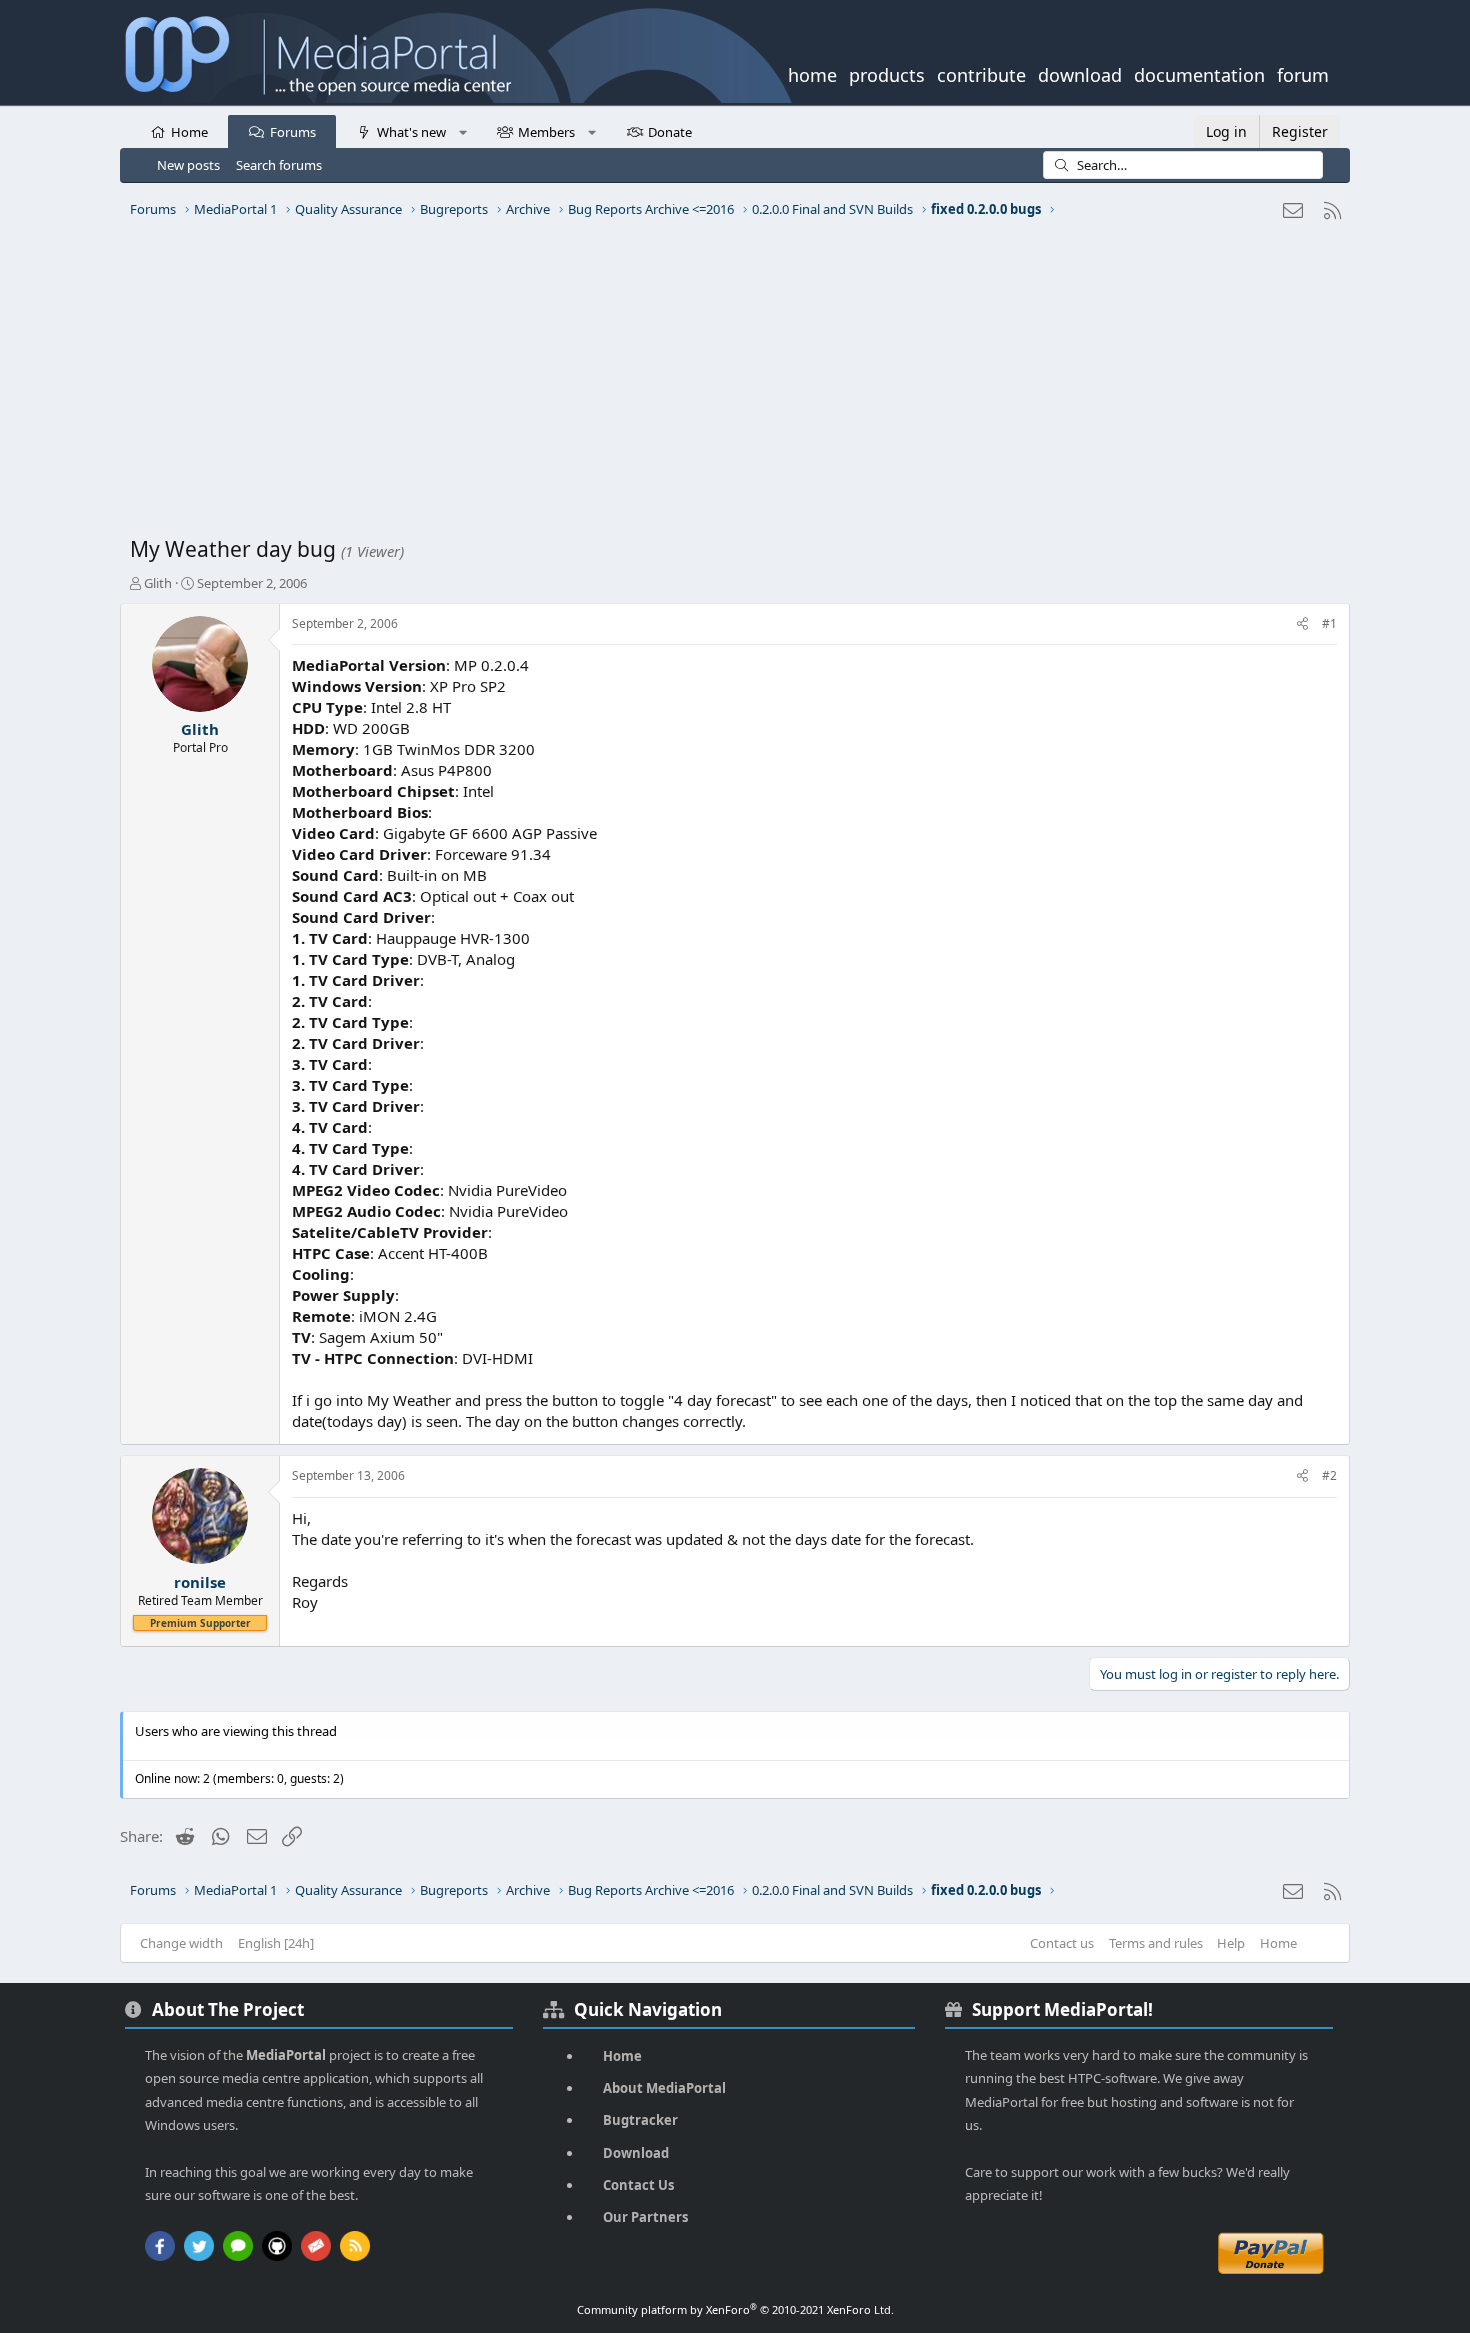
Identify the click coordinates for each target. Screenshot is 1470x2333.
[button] (462, 131)
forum (1303, 73)
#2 (1329, 1475)
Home (189, 132)
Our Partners (645, 2217)
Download (636, 2153)
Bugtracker (640, 2120)
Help (1231, 1943)
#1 (1329, 623)
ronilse (200, 1582)
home (812, 73)
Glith (158, 583)
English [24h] (276, 1943)
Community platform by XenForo (735, 2309)
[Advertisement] (730, 385)
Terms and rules (1156, 1943)
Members (546, 132)
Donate (670, 132)
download (1080, 73)
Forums (293, 132)
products (887, 73)
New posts (188, 165)
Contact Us (638, 2185)
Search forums (279, 165)
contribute (981, 73)
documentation (1199, 73)
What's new (411, 132)
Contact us (1062, 1943)
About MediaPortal (664, 2088)
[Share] (1302, 624)
